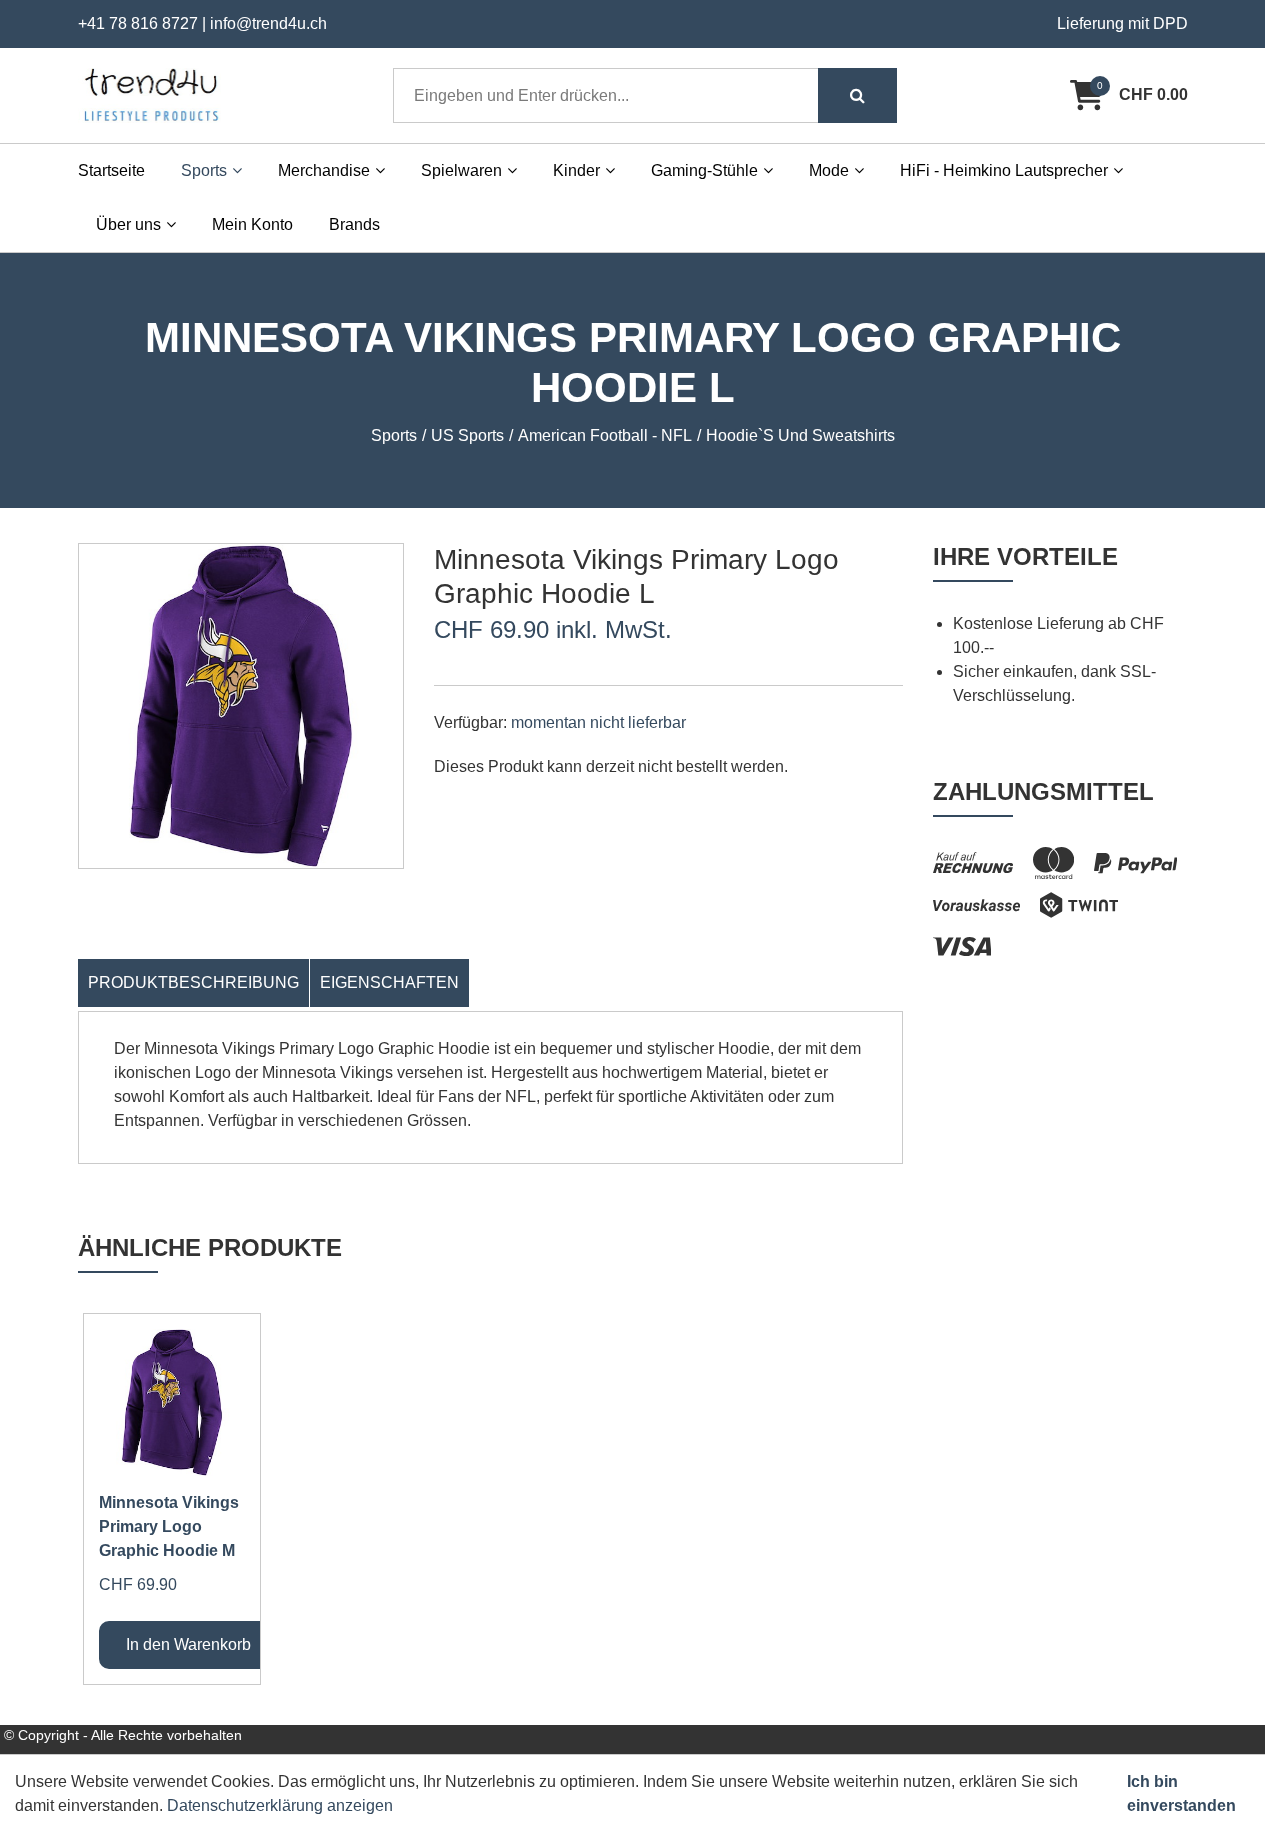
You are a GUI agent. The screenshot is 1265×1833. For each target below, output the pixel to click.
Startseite (111, 170)
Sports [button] (204, 170)
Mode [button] (829, 170)
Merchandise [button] (324, 170)
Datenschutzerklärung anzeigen (280, 1805)
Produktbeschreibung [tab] (193, 982)
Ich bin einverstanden (1181, 1793)
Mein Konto (252, 224)
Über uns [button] (128, 224)
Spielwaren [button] (461, 170)
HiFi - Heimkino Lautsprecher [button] (1004, 170)
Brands (354, 224)
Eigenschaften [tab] (389, 982)
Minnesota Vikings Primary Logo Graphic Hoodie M (169, 1526)
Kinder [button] (576, 170)
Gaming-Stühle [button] (704, 170)
